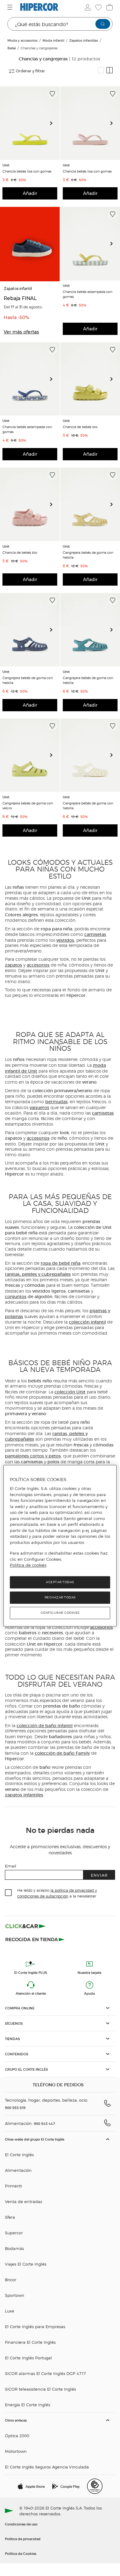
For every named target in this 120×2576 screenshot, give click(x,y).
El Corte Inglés (19, 2154)
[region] (60, 1546)
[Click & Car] (26, 1926)
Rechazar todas (60, 1597)
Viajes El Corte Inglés (26, 2264)
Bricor (11, 2280)
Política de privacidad (23, 2539)
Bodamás (14, 2248)
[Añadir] (52, 94)
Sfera (10, 2217)
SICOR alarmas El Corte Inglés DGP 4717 (45, 2373)
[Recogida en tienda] (35, 1939)
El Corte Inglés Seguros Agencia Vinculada (47, 2467)
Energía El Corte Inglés (28, 2405)
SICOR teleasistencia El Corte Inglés (40, 2389)
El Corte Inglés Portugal (28, 2358)
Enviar (99, 1875)
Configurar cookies (60, 1613)
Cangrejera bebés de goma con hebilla (88, 555)
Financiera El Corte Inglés (30, 2342)
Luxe (10, 2311)
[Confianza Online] (95, 2486)
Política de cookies (28, 1565)
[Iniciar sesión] (87, 7)
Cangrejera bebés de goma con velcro (28, 805)
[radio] (101, 70)
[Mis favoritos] (98, 7)
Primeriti (13, 2186)
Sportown (15, 2295)
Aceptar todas (60, 1582)
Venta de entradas (24, 2201)
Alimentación (18, 2170)
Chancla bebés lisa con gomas (27, 171)
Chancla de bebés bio (80, 427)
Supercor (14, 2233)
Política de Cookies (21, 2553)
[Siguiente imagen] (54, 123)
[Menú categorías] (11, 7)
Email (11, 1866)
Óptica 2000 (17, 2435)
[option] (30, 123)
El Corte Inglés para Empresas (35, 2326)
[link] (30, 123)
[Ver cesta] (109, 7)
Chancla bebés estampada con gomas (88, 294)
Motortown (16, 2451)
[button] (60, 2008)
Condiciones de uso (21, 2524)
